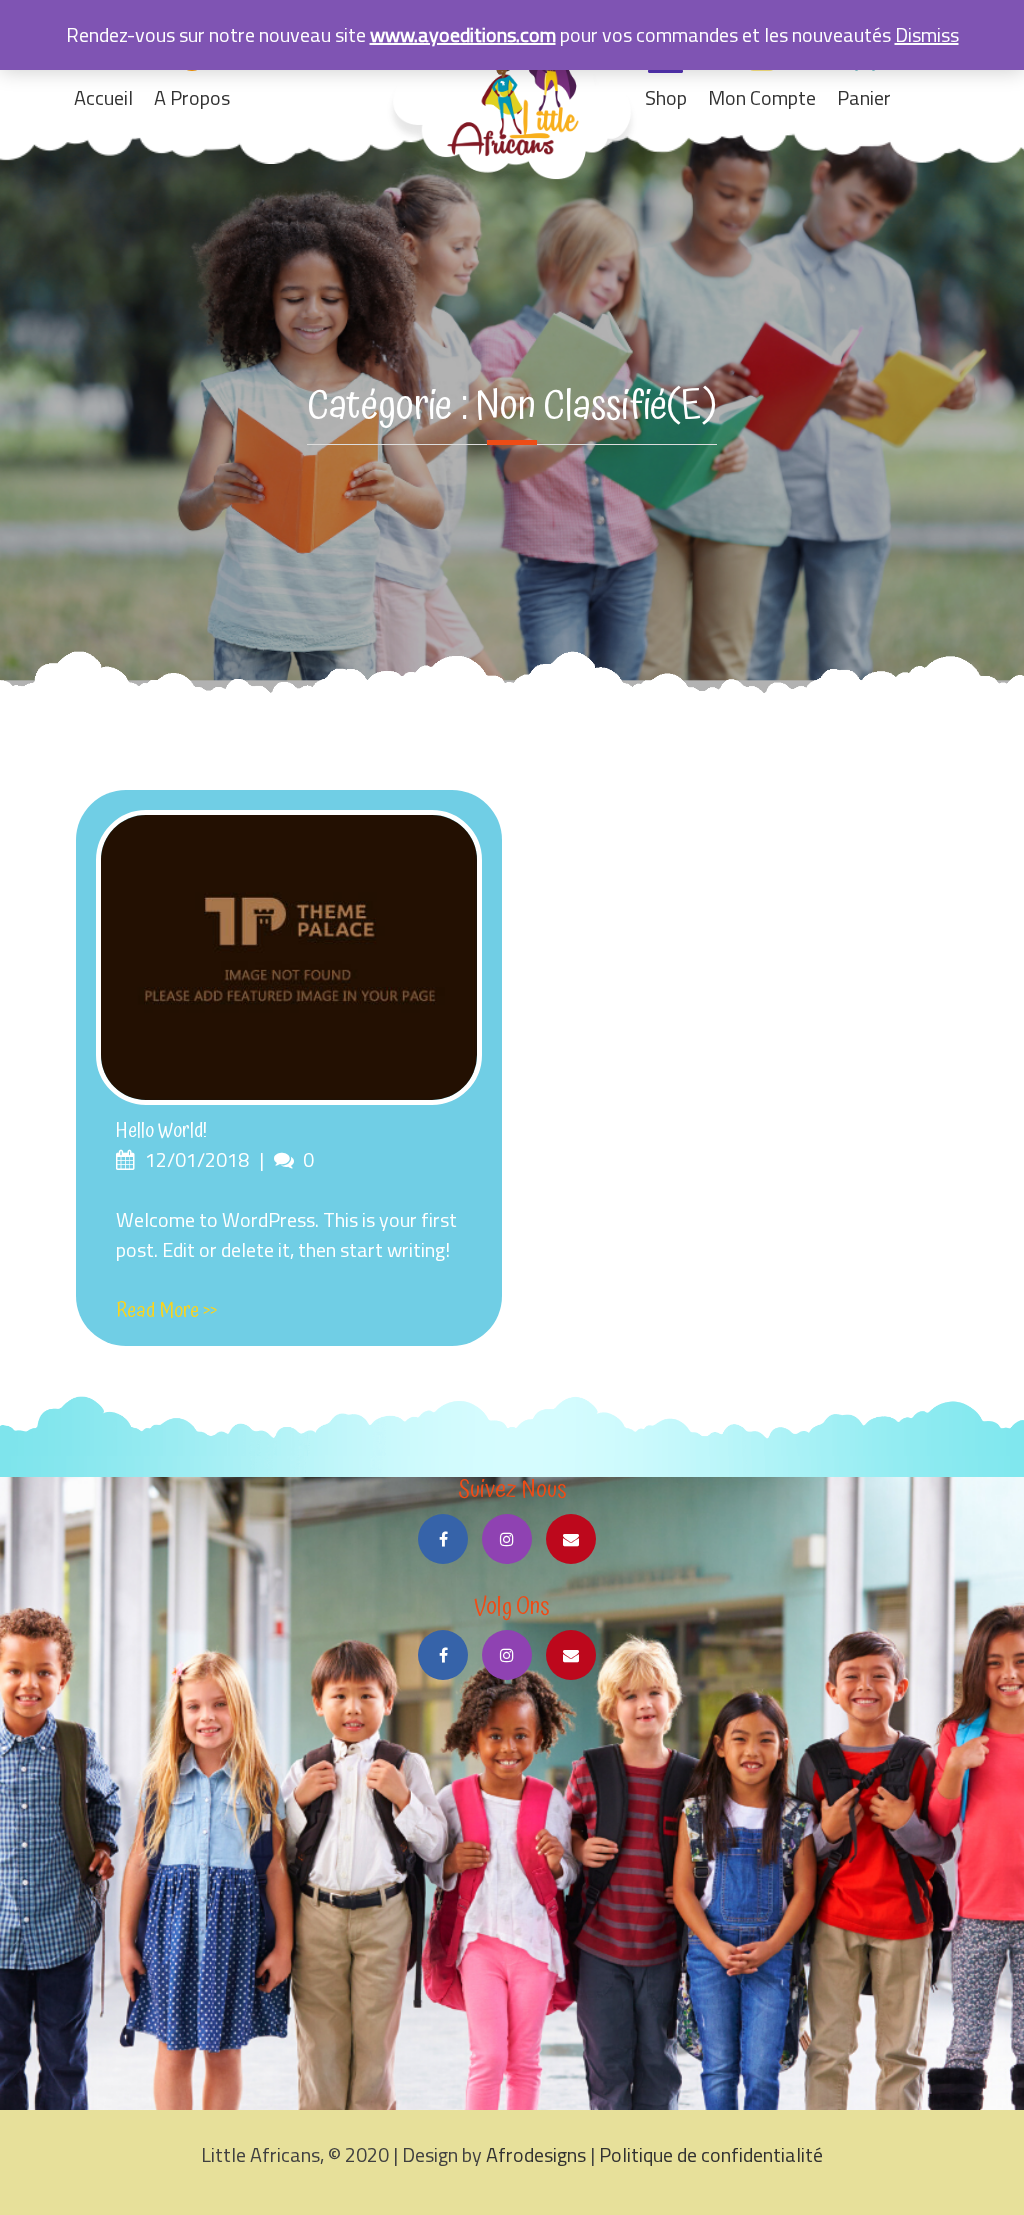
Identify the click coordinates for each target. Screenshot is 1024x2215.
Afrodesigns (538, 2154)
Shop (666, 98)
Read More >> (166, 1311)
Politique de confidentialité (711, 2154)
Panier (864, 98)
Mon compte (762, 98)
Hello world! (161, 1131)
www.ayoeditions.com (463, 34)
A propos (192, 98)
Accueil (103, 98)
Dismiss (927, 34)
